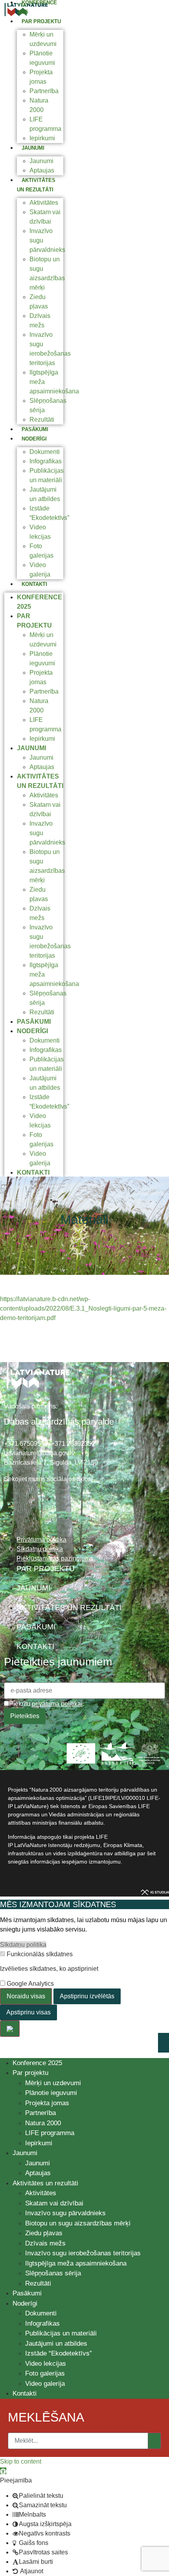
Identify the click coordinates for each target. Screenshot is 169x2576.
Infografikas (46, 461)
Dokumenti (45, 452)
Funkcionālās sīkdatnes (39, 1954)
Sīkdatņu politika (23, 1945)
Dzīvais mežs (45, 2243)
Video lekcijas (46, 2364)
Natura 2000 (43, 2123)
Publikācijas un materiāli (61, 2333)
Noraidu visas (26, 1996)
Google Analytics (29, 1984)
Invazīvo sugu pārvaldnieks (65, 2213)
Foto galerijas (45, 2373)
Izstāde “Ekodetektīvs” (59, 2353)
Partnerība (44, 91)
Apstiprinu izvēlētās (87, 1996)
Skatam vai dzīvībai (54, 2203)
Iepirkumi (42, 138)
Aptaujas (42, 170)
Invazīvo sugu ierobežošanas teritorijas (83, 2253)
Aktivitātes (44, 203)
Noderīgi (34, 439)
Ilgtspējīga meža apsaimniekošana (76, 2263)
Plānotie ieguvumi (51, 2093)
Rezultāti (42, 420)
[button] (3, 2471)
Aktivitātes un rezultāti (45, 2183)
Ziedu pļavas (44, 2233)
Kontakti (34, 584)
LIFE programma (50, 2133)
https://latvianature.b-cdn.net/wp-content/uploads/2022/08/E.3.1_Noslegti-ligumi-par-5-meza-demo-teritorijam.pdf (83, 1308)
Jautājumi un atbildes (56, 2344)
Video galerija (45, 2384)
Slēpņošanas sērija (53, 2273)
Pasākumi (35, 429)
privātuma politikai (57, 1704)
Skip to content (21, 2461)
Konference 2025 (37, 2063)
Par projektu (41, 21)
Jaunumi (33, 148)
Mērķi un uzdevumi (53, 2083)
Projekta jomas (47, 2103)
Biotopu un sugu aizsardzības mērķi (78, 2223)
